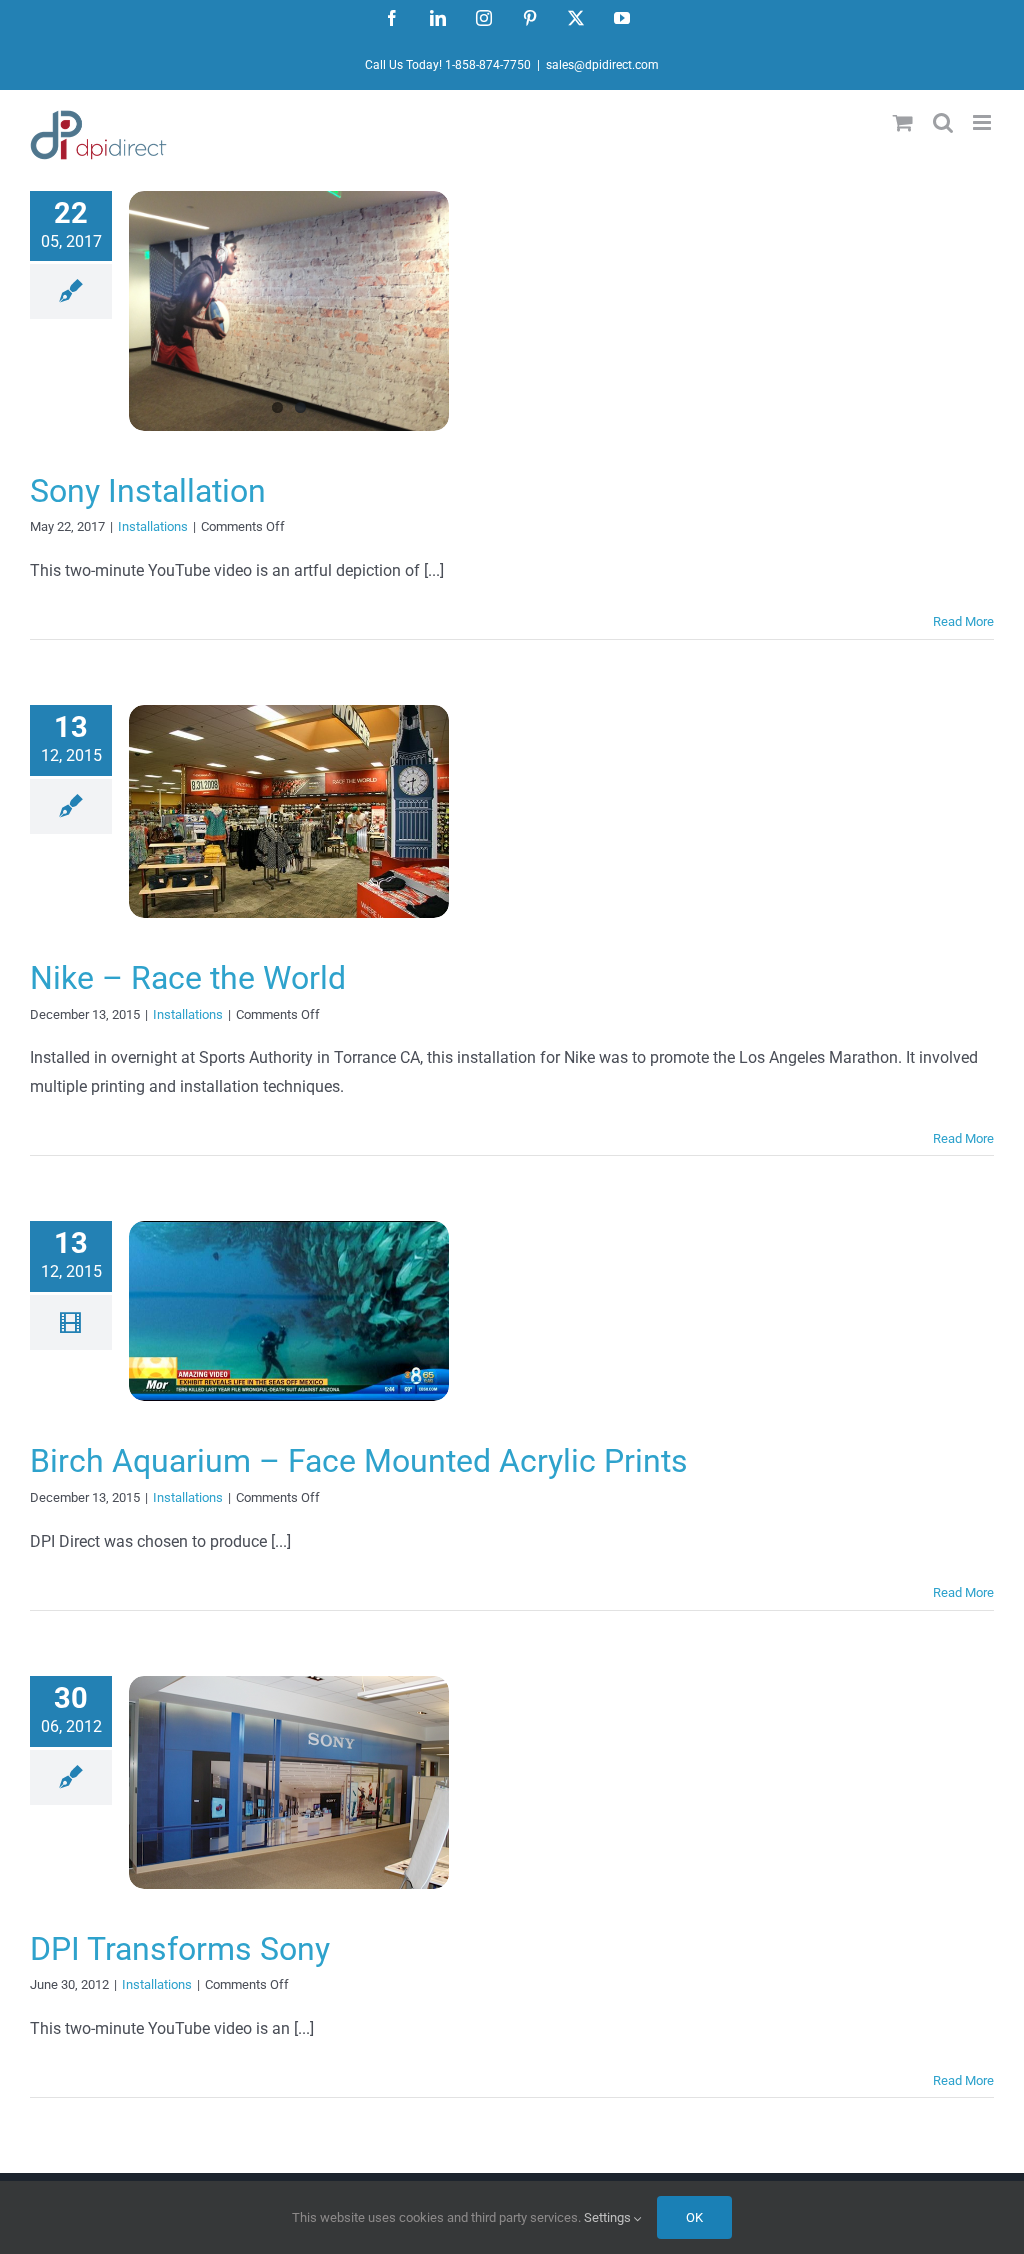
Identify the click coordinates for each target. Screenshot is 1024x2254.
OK (694, 2217)
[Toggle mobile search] (943, 122)
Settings (609, 2217)
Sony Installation (148, 491)
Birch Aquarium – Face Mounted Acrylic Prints (359, 1461)
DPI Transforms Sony (180, 1949)
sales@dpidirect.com (602, 65)
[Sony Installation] (289, 311)
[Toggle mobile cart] (903, 122)
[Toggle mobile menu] (983, 122)
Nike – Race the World (188, 978)
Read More (963, 621)
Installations (153, 526)
